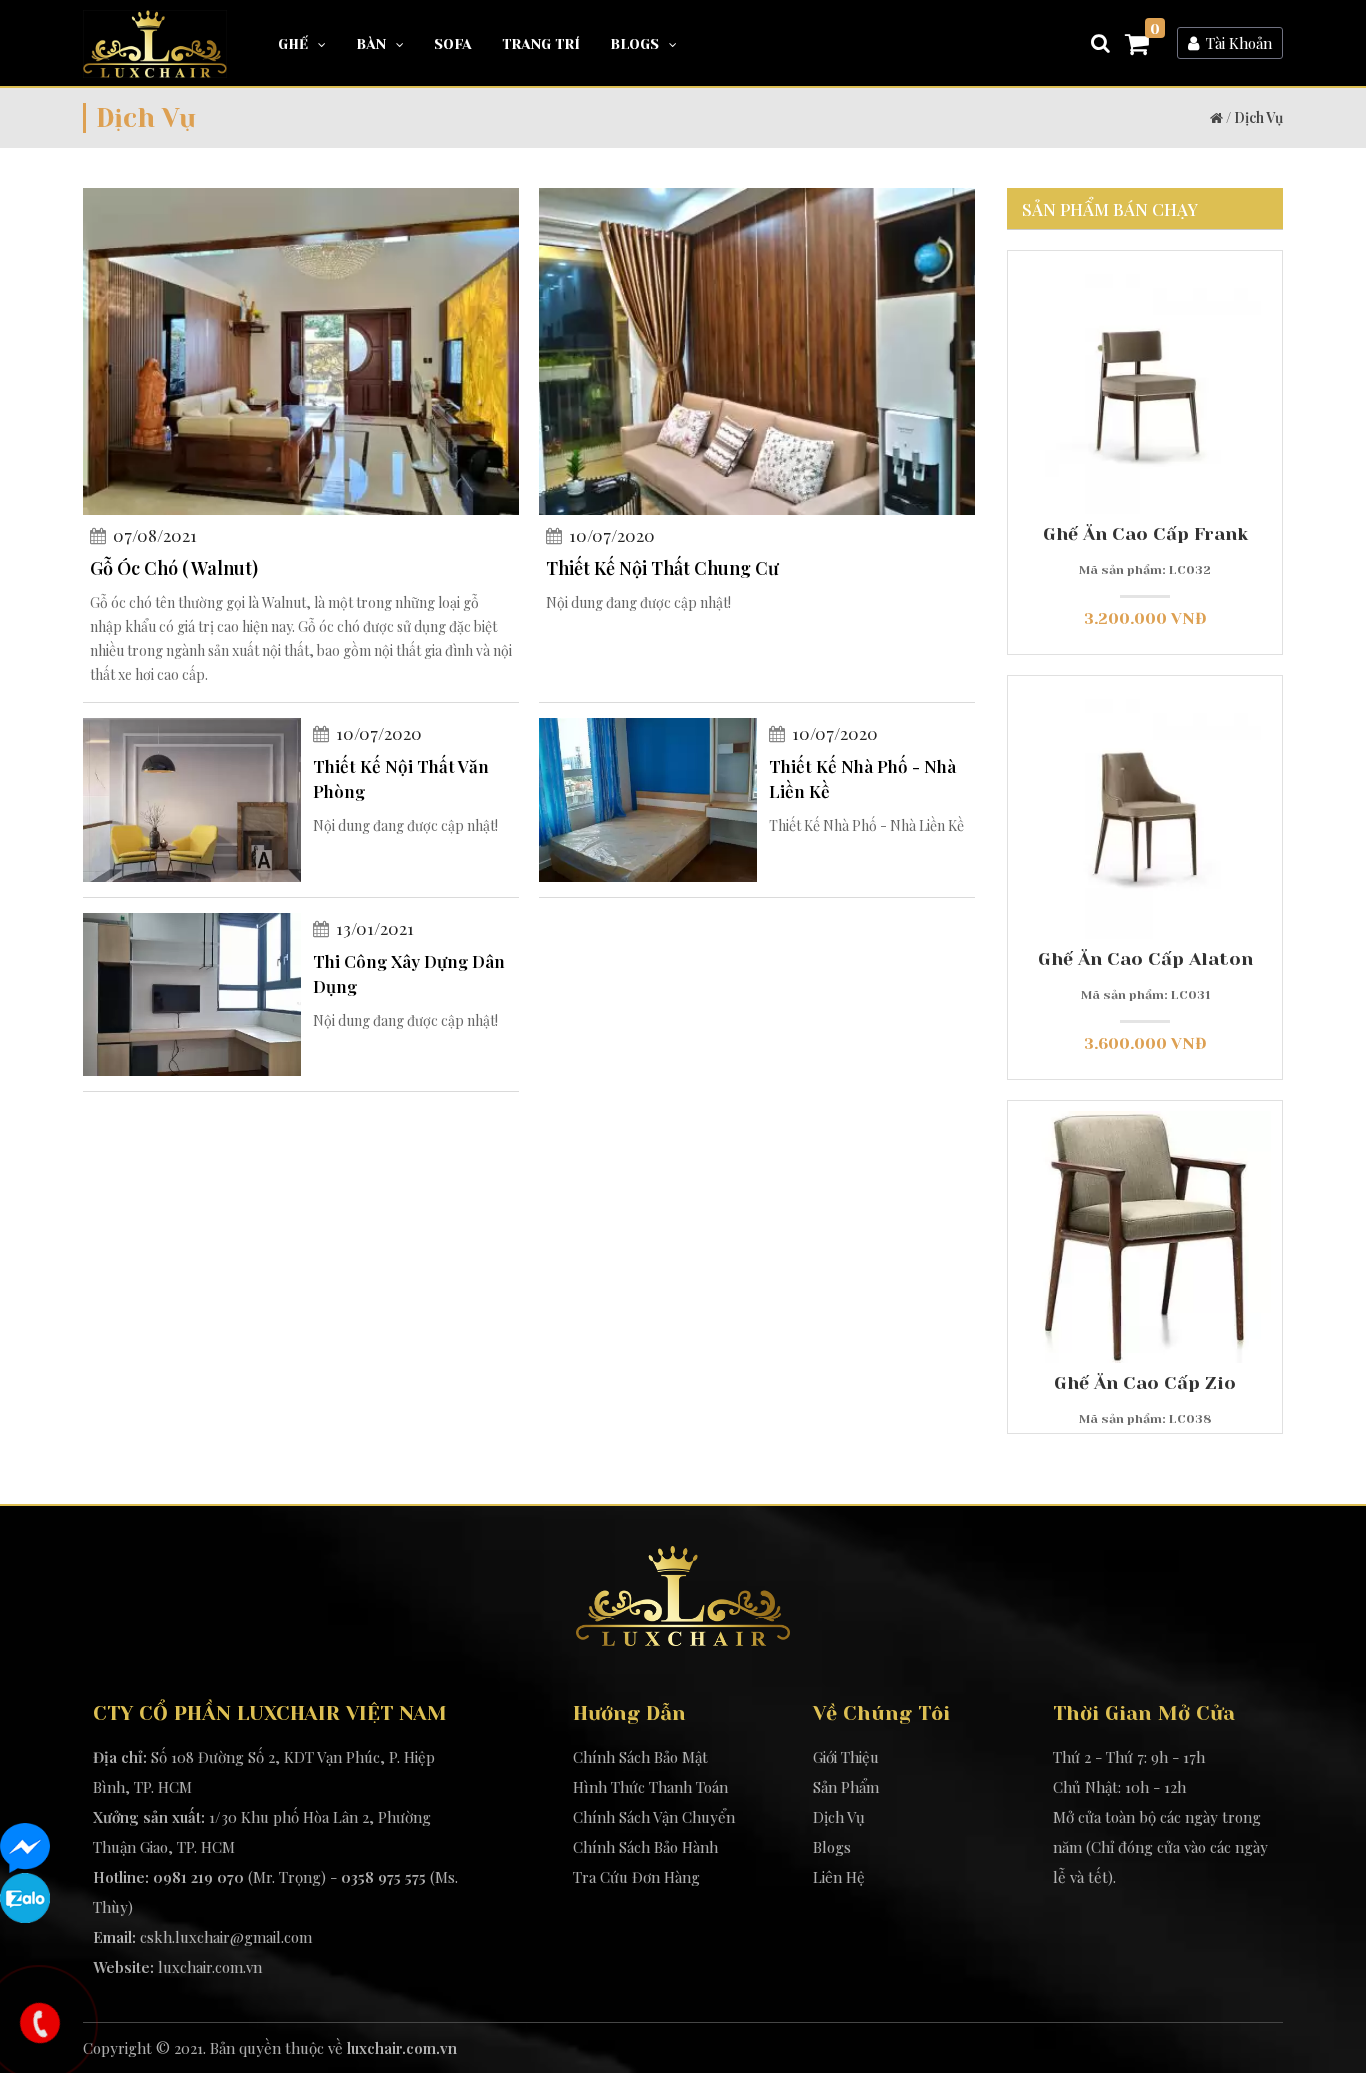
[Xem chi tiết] (1199, 434)
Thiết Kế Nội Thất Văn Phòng (401, 778)
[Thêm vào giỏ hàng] (1090, 434)
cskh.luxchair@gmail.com (226, 1937)
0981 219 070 (198, 1877)
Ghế (293, 44)
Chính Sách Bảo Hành (645, 1847)
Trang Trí (541, 44)
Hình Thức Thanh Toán (650, 1787)
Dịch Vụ (1258, 117)
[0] (1137, 47)
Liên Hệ (839, 1877)
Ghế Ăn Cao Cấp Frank (1145, 534)
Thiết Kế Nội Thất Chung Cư (662, 568)
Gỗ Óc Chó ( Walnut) (174, 568)
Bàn (371, 44)
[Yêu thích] (1144, 434)
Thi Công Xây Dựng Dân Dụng (409, 973)
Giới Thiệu (846, 1757)
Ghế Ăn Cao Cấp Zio (1145, 1383)
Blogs (634, 44)
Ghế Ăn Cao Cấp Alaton (1145, 959)
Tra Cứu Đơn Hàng (636, 1877)
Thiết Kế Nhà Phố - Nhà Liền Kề (862, 778)
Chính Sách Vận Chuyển (654, 1817)
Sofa (453, 44)
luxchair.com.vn (210, 1967)
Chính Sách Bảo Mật (640, 1757)
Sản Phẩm (846, 1787)
